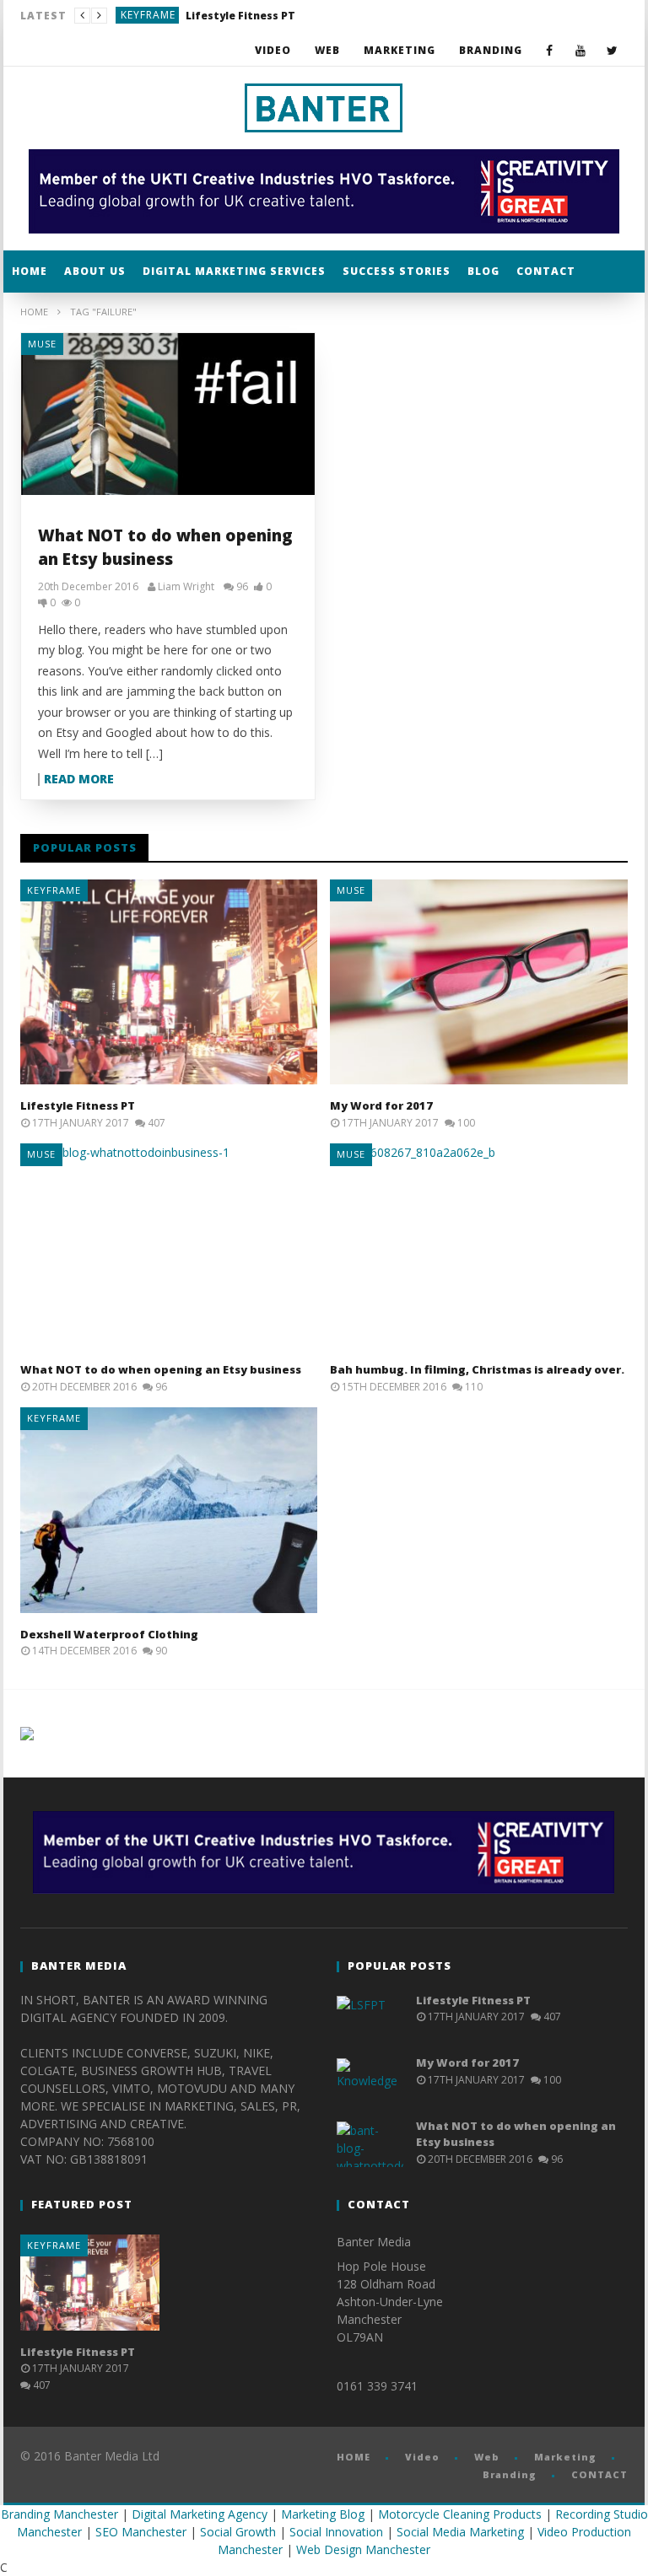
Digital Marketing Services (234, 271)
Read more (79, 780)
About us (95, 271)
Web (327, 50)
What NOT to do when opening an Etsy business (161, 1369)
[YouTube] (581, 50)
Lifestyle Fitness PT (78, 1105)
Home (34, 312)
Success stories (397, 271)
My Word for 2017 (207, 16)
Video (273, 50)
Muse (135, 15)
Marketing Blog (323, 2514)
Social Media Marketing (460, 2532)
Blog (483, 271)
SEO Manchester (141, 2532)
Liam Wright (186, 587)
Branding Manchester (59, 2514)
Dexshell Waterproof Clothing (109, 1634)
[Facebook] (550, 50)
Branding (491, 50)
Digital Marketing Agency (200, 2514)
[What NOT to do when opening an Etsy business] (168, 414)
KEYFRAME (54, 890)
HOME (30, 271)
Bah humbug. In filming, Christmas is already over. (477, 1369)
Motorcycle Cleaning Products (460, 2514)
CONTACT (546, 271)
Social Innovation (336, 2532)
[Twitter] (612, 50)
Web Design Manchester (363, 2549)
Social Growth (238, 2532)
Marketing (400, 50)
